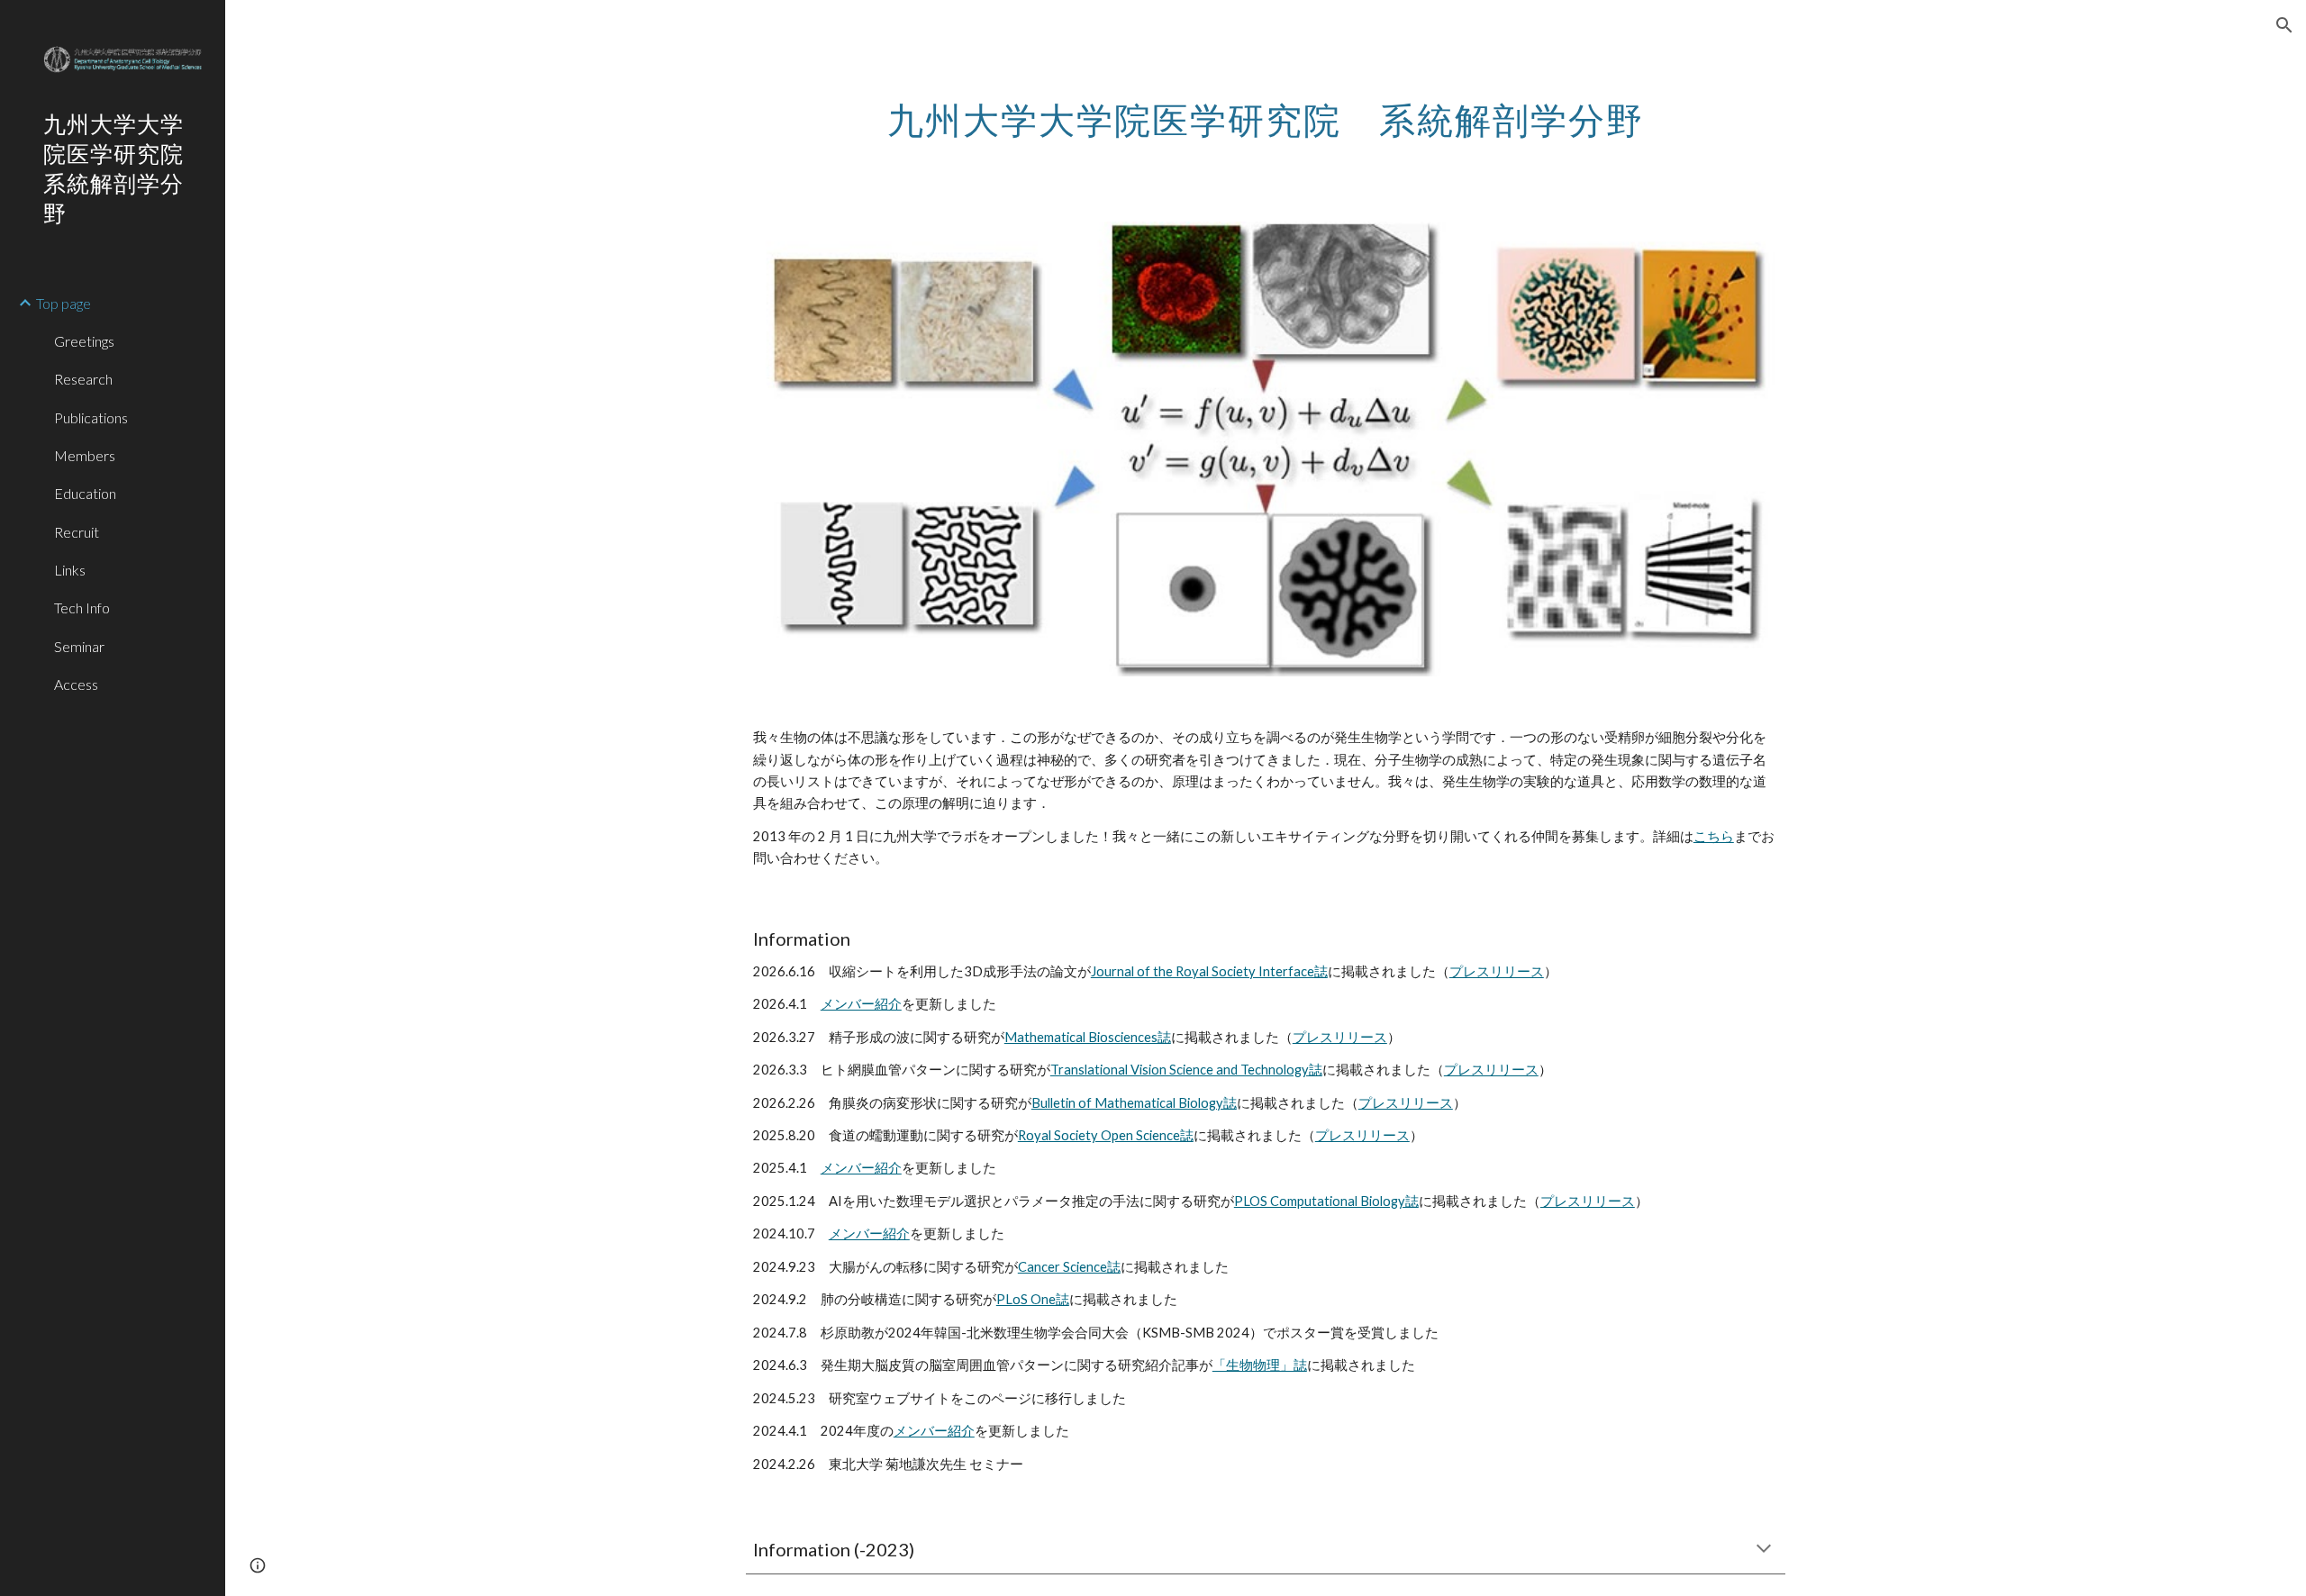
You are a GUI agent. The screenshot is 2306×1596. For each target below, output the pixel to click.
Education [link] (85, 493)
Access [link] (76, 684)
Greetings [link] (84, 341)
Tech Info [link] (82, 608)
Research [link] (83, 379)
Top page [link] (64, 303)
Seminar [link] (79, 646)
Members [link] (85, 455)
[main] (1266, 113)
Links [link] (70, 570)
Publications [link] (91, 417)
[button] (2284, 25)
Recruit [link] (77, 532)
